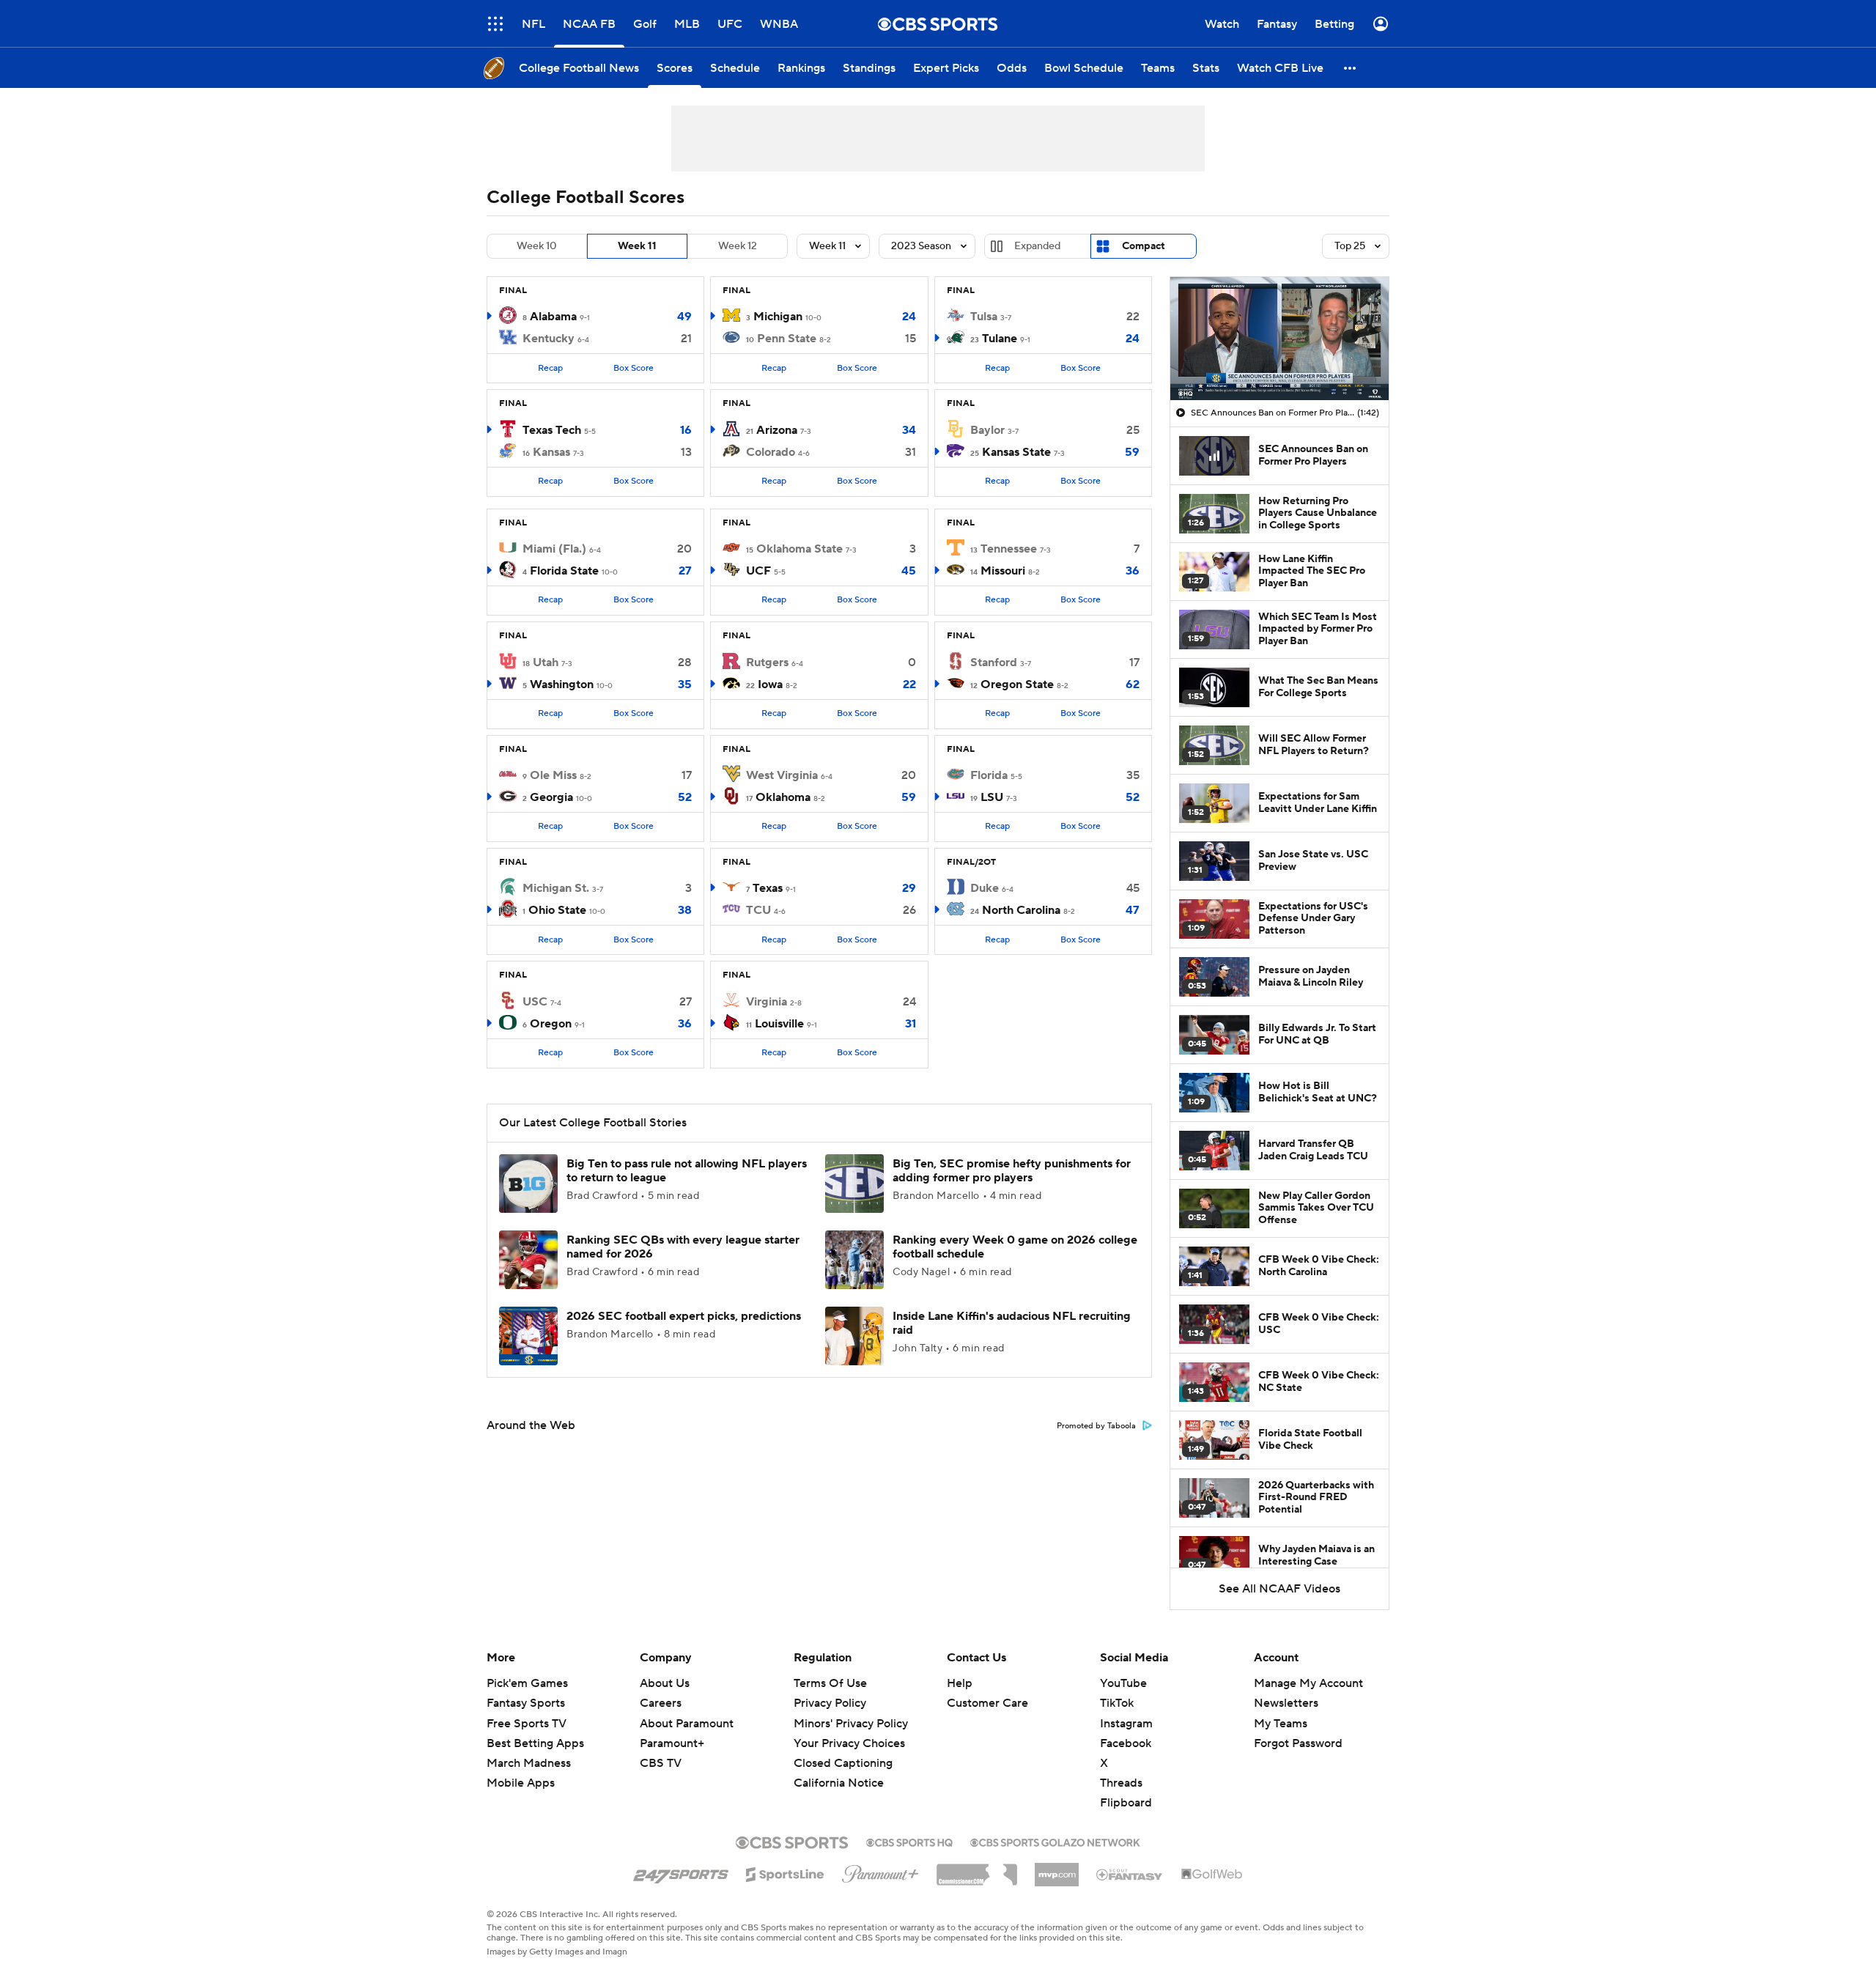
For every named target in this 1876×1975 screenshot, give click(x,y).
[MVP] (1057, 1869)
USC (535, 1002)
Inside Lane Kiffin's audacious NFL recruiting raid (1012, 1323)
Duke (985, 888)
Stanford (994, 662)
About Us (665, 1683)
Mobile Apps (521, 1783)
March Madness (529, 1763)
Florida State (564, 571)
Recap (550, 368)
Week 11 (637, 246)
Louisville (779, 1024)
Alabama (553, 317)
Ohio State (557, 910)
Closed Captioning (843, 1749)
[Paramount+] (880, 1871)
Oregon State (1017, 684)
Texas (768, 888)
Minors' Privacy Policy (851, 1724)
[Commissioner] (977, 1869)
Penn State (787, 339)
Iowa (770, 684)
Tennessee (1009, 549)
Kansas (551, 452)
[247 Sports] (681, 1872)
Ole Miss (553, 775)
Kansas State (1016, 452)
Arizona (777, 430)
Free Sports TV (527, 1724)
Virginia (767, 1002)
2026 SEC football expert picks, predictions (684, 1316)
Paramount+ (672, 1743)
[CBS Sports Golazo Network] (1055, 1841)
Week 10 (537, 246)
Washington (562, 684)
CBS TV (661, 1763)
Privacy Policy (830, 1703)
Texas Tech (552, 430)
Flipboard (1126, 1803)
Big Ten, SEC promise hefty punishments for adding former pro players (1012, 1171)
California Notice (839, 1769)
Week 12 (738, 246)
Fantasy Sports (526, 1703)
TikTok (1117, 1703)
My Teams (1281, 1724)
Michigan (778, 317)
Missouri (1003, 571)
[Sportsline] (785, 1872)
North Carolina (1021, 910)
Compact (1144, 246)
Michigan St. (556, 888)
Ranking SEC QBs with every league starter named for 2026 (683, 1247)
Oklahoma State (799, 549)
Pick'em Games (527, 1683)
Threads (1121, 1783)
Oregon (551, 1024)
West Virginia (782, 775)
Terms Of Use (830, 1683)
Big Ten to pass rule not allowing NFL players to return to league (687, 1171)
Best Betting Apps (535, 1743)
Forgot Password (1298, 1743)
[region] (1279, 339)
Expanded (1037, 246)
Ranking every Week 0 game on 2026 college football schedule (1015, 1247)
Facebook (1126, 1743)
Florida (989, 775)
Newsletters (1286, 1703)
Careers (661, 1703)
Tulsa (984, 317)
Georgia (551, 797)
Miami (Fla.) (554, 549)
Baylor (987, 430)
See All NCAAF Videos (1279, 1589)
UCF (758, 571)
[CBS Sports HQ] (909, 1841)
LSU (992, 797)
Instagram (1126, 1724)
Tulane (1000, 339)
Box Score (634, 368)
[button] (495, 24)
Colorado (771, 452)
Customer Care (987, 1703)
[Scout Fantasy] (1130, 1874)
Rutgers (767, 662)
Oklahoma (783, 797)
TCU (758, 910)
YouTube (1123, 1683)
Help (960, 1683)
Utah (546, 662)
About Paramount (687, 1724)
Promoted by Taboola (1096, 1426)
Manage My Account (1308, 1683)
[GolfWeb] (1212, 1875)
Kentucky (549, 339)
